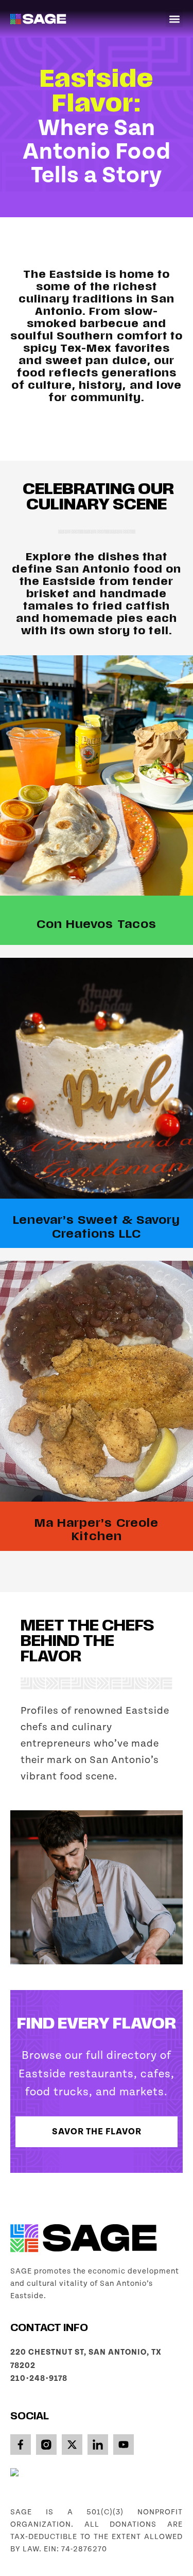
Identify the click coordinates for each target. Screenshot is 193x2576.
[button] (174, 19)
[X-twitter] (72, 2445)
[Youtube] (124, 2445)
